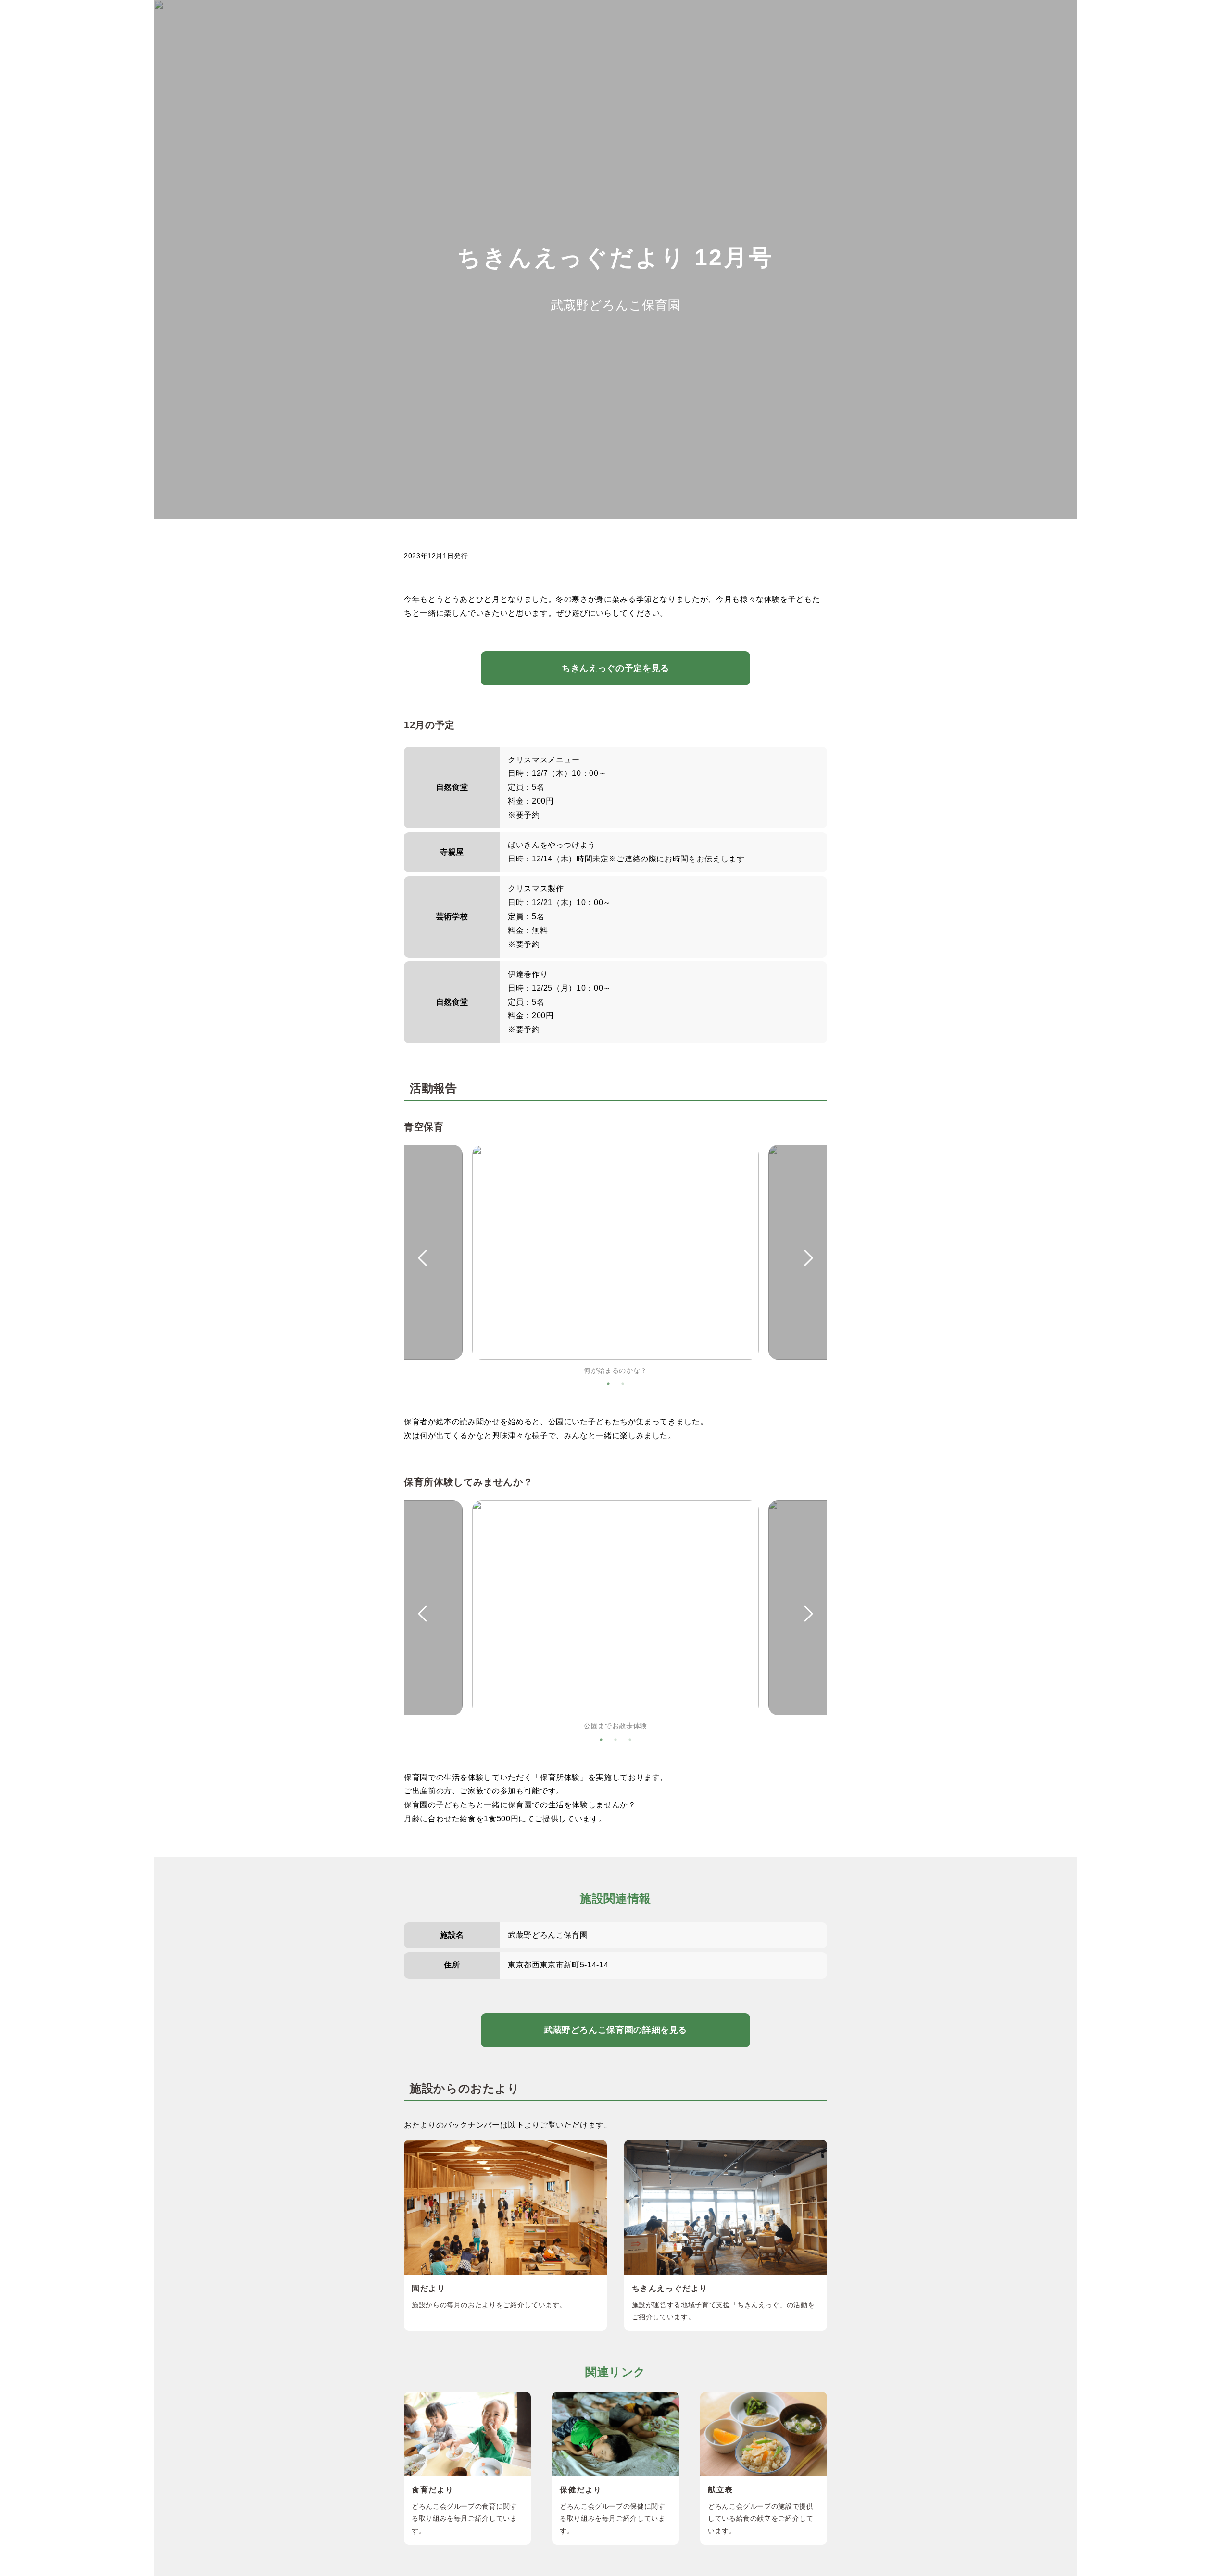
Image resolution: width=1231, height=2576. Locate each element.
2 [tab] (623, 1384)
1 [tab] (608, 1384)
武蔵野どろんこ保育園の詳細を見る (615, 2030)
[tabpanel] (615, 1261)
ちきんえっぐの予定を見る (615, 668)
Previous (422, 1258)
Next (809, 1258)
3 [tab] (630, 1740)
